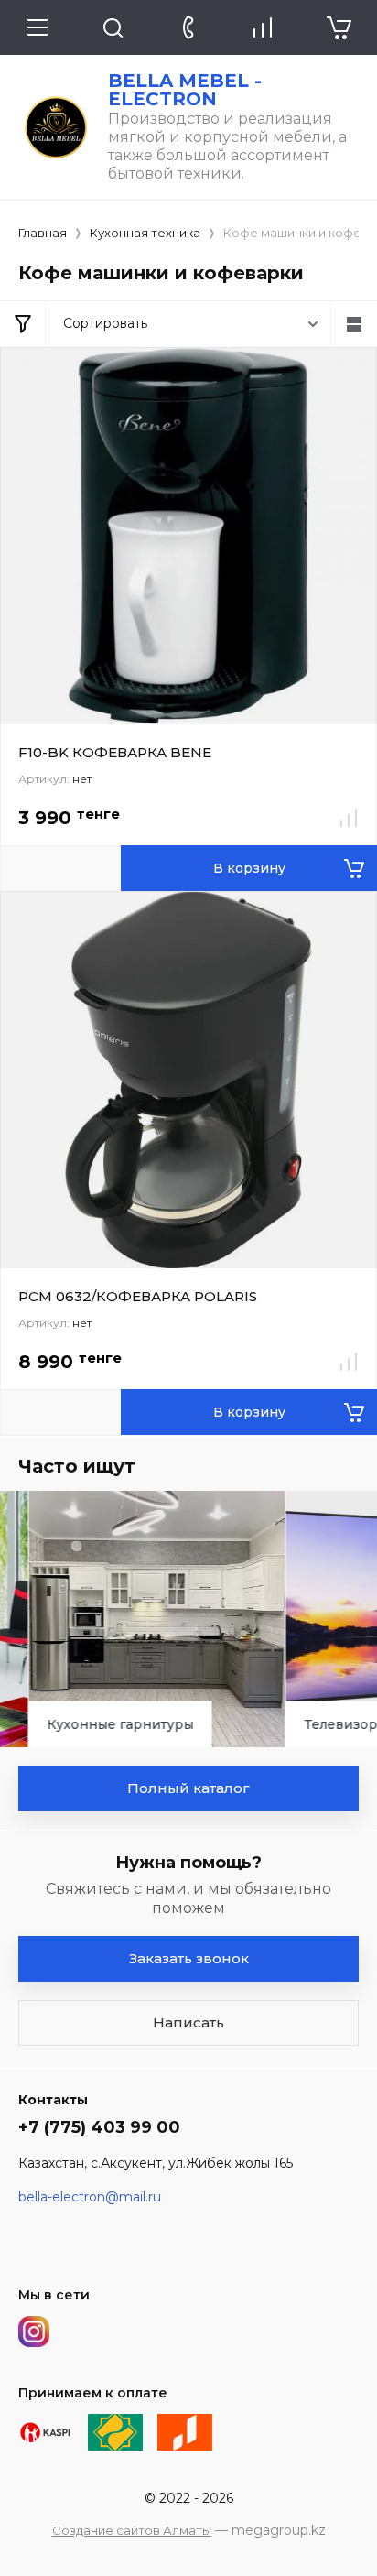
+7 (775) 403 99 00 (99, 2127)
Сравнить (349, 818)
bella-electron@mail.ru (90, 2197)
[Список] (354, 324)
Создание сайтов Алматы (132, 2530)
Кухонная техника (145, 233)
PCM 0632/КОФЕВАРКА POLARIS (138, 1296)
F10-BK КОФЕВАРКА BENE (115, 752)
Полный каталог (188, 1788)
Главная (43, 233)
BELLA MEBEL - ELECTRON (185, 90)
